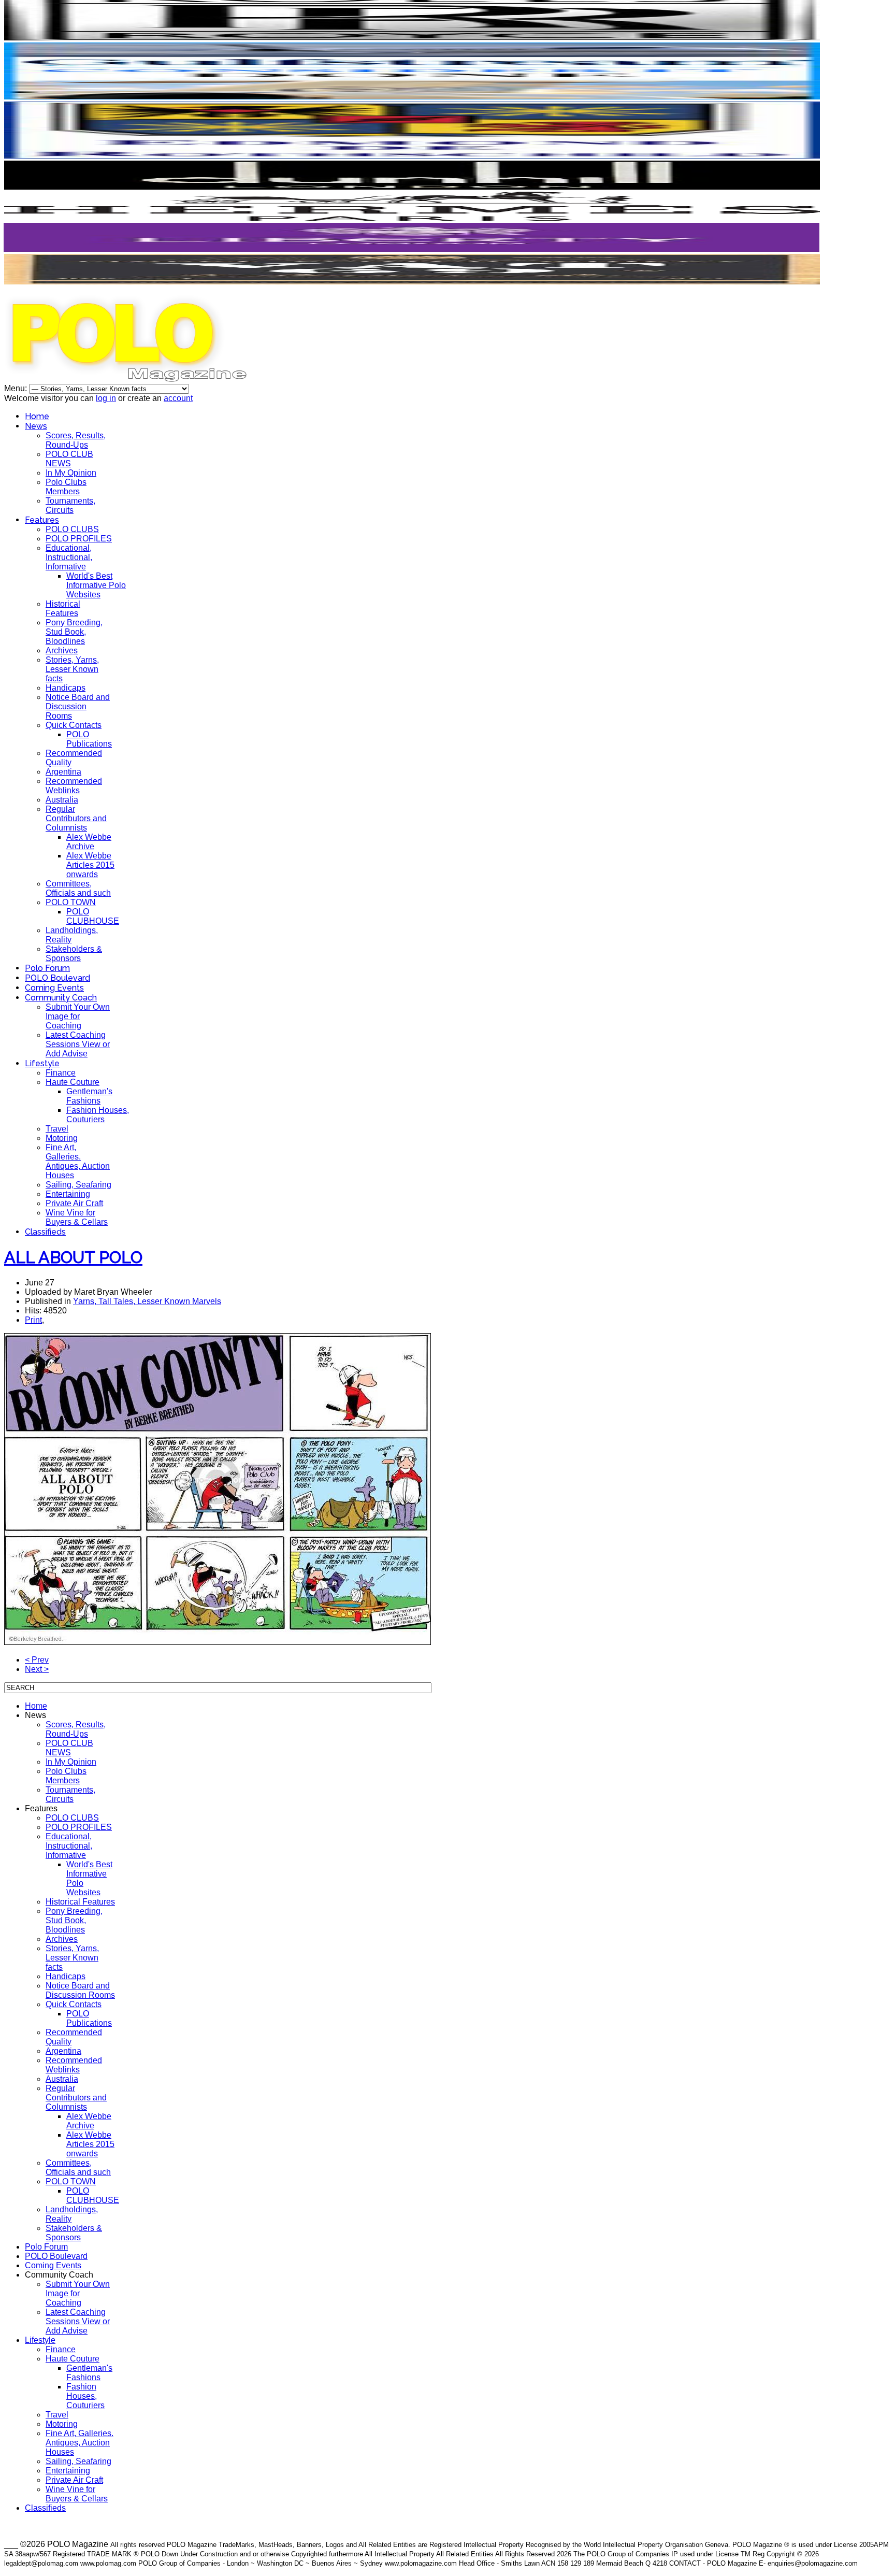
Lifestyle (42, 1063)
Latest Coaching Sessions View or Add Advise (78, 1044)
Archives (62, 650)
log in (106, 398)
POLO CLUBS (72, 529)
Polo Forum (47, 968)
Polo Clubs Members (66, 487)
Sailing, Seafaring (78, 1185)
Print (33, 1320)
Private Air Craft (74, 1203)
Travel (57, 1129)
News (36, 426)
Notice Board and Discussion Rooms (78, 706)
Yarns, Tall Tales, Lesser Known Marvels (147, 1301)
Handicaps (66, 688)
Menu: (17, 388)
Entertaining (68, 1194)
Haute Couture (73, 1082)
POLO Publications (89, 739)
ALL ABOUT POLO (73, 1257)
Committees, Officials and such (78, 888)
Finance (61, 1073)
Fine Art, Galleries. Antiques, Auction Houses (78, 1161)
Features (42, 520)
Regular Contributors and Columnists (76, 818)
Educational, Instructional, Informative (69, 557)
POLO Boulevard (57, 978)
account (178, 398)
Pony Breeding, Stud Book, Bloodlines (74, 632)
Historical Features (63, 609)
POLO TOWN (71, 902)
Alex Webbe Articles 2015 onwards (90, 865)
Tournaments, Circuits (70, 505)
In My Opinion (71, 473)
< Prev (37, 1660)
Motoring (62, 1138)
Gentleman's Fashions (89, 1096)
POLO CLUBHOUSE (93, 916)
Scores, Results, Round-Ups (76, 440)
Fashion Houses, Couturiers (98, 1115)
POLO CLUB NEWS (69, 459)
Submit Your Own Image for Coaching (78, 1016)
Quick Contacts (74, 725)
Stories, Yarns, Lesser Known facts (72, 669)
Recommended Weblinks (74, 786)
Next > (37, 1669)
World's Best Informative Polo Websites (96, 585)
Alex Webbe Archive (89, 842)
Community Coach (61, 998)
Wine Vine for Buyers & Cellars (77, 1217)
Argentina (63, 772)
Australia (62, 800)
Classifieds (45, 1232)
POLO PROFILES (79, 539)
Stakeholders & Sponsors (74, 954)
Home (37, 416)
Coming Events (54, 988)
